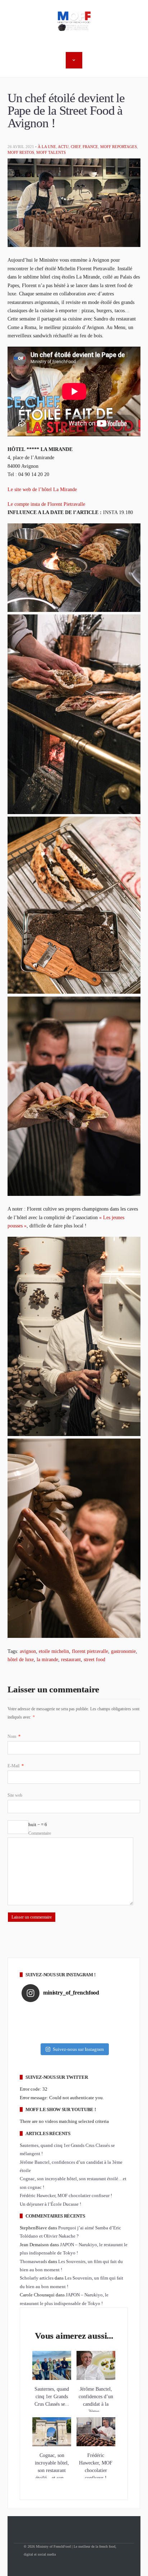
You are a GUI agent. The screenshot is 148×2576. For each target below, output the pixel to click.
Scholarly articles (37, 2278)
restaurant (71, 1659)
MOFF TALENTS (51, 152)
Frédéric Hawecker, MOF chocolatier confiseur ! (66, 2195)
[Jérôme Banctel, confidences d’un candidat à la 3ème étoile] (96, 2378)
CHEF (76, 147)
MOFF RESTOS (21, 152)
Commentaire (40, 1833)
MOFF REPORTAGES (119, 147)
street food (94, 1659)
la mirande (47, 1659)
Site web (15, 1795)
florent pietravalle (90, 1651)
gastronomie (123, 1651)
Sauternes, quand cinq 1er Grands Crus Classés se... (52, 2397)
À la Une (47, 147)
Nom (14, 1736)
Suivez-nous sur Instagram (78, 2049)
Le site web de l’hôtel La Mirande (42, 489)
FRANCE (90, 147)
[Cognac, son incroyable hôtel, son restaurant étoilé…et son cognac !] (52, 2445)
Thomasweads (33, 2261)
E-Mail (16, 1766)
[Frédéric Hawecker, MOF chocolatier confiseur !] (96, 2445)
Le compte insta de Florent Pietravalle (46, 504)
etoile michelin (54, 1651)
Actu (63, 147)
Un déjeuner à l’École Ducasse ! (50, 2204)
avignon (28, 1651)
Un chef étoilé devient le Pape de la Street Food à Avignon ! (66, 111)
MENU (74, 60)
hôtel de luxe (21, 1659)
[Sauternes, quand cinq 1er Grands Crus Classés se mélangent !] (52, 2378)
